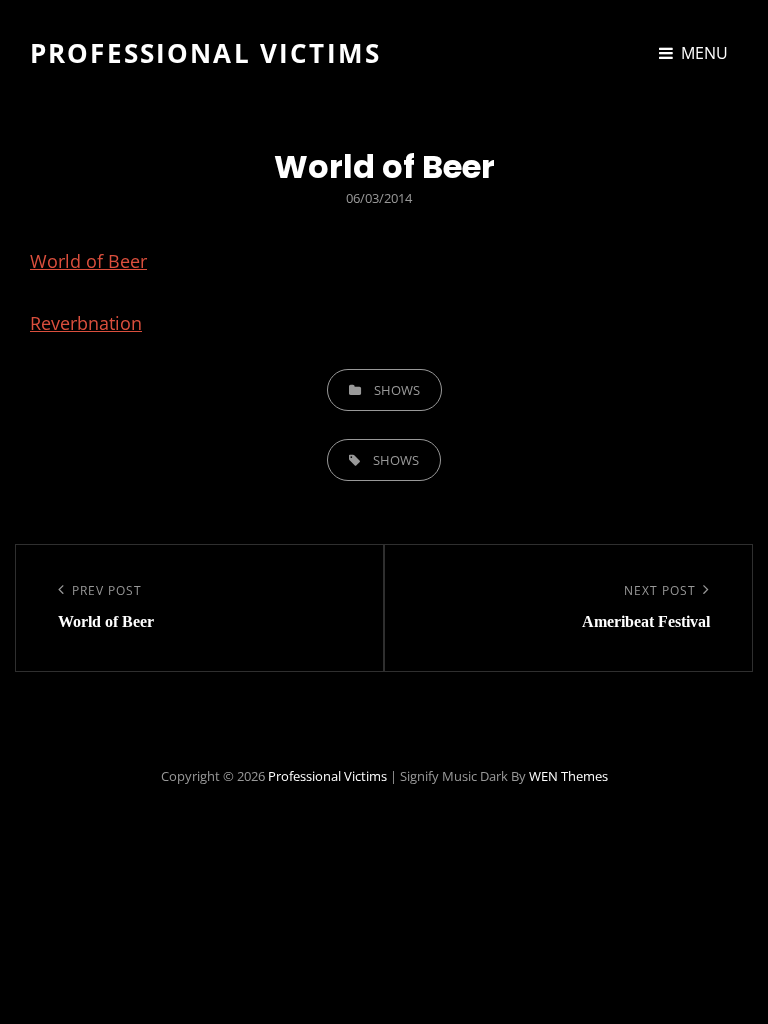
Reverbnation (86, 323)
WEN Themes (568, 776)
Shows (397, 390)
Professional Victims (205, 53)
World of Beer (88, 261)
